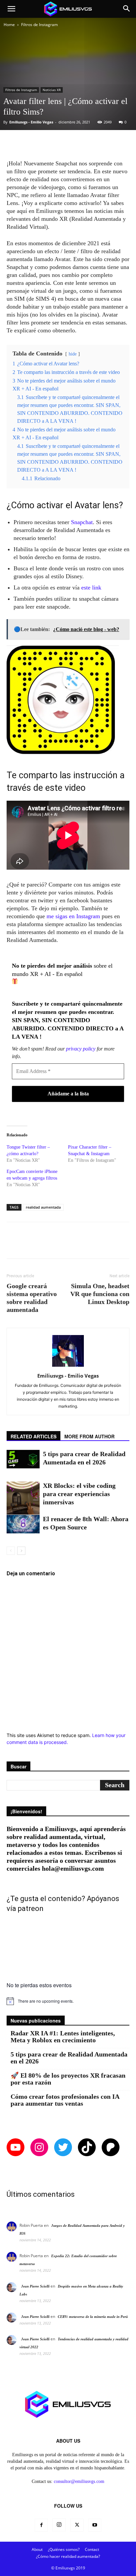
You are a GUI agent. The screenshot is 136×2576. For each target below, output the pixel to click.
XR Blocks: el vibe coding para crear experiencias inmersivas (79, 1494)
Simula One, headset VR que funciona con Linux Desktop (100, 1294)
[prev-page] (11, 1551)
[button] (11, 9)
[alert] (68, 2001)
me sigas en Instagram (73, 916)
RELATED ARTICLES (34, 1436)
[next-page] (21, 1551)
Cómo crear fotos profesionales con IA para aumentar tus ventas (65, 2100)
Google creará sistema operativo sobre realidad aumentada (32, 1298)
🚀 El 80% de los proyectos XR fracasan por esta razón (68, 2079)
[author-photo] (68, 1367)
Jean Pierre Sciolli (35, 2286)
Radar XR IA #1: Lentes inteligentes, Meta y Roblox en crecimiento (63, 2037)
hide (73, 354)
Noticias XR (52, 90)
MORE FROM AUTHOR (89, 1436)
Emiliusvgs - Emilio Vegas (31, 122)
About (37, 2549)
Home (9, 25)
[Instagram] (59, 2525)
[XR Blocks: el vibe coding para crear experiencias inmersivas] (23, 1498)
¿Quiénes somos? (64, 2549)
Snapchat (82, 522)
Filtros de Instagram (39, 25)
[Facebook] (41, 2525)
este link (91, 587)
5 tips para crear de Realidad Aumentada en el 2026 (69, 2058)
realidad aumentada (43, 1207)
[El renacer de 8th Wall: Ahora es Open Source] (23, 1524)
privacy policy (81, 1049)
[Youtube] (95, 2525)
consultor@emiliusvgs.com (79, 2481)
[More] (91, 144)
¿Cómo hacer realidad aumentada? (68, 2556)
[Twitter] (77, 2525)
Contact (92, 2549)
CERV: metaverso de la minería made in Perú (93, 2317)
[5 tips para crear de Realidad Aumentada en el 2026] (23, 1459)
